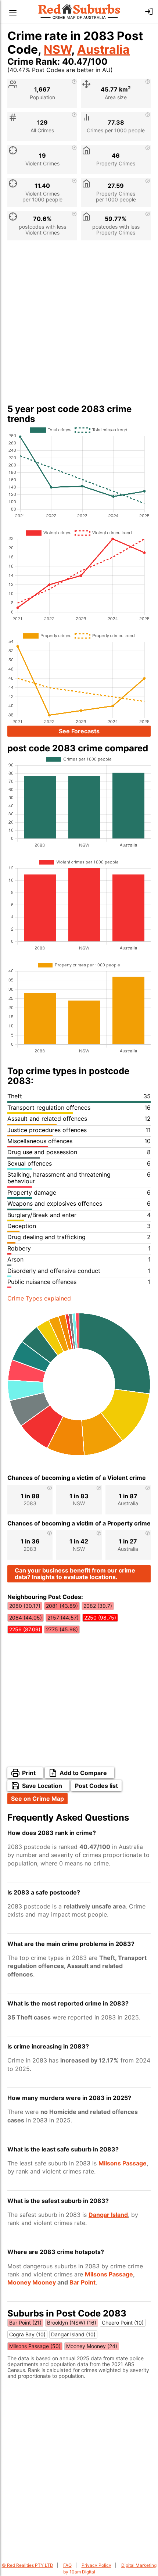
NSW (58, 49)
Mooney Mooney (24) (92, 2346)
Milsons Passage (123, 2163)
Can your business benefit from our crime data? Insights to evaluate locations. (75, 1574)
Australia (103, 49)
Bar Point (82, 2282)
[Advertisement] (79, 325)
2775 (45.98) (62, 1629)
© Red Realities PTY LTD (28, 2565)
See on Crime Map (37, 1799)
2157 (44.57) (63, 1618)
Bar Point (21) (25, 2323)
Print (29, 1773)
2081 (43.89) (62, 1606)
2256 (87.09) (25, 1629)
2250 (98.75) (100, 1618)
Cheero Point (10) (123, 2323)
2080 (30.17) (25, 1606)
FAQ (67, 2565)
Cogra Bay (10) (27, 2334)
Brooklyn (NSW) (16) (72, 2323)
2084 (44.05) (26, 1618)
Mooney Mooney (32, 2282)
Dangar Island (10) (73, 2334)
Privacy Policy (96, 2565)
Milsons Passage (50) (35, 2346)
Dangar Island (108, 2215)
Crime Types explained (39, 1298)
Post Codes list (96, 1786)
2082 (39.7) (98, 1606)
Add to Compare (83, 1773)
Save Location (42, 1786)
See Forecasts (79, 731)
